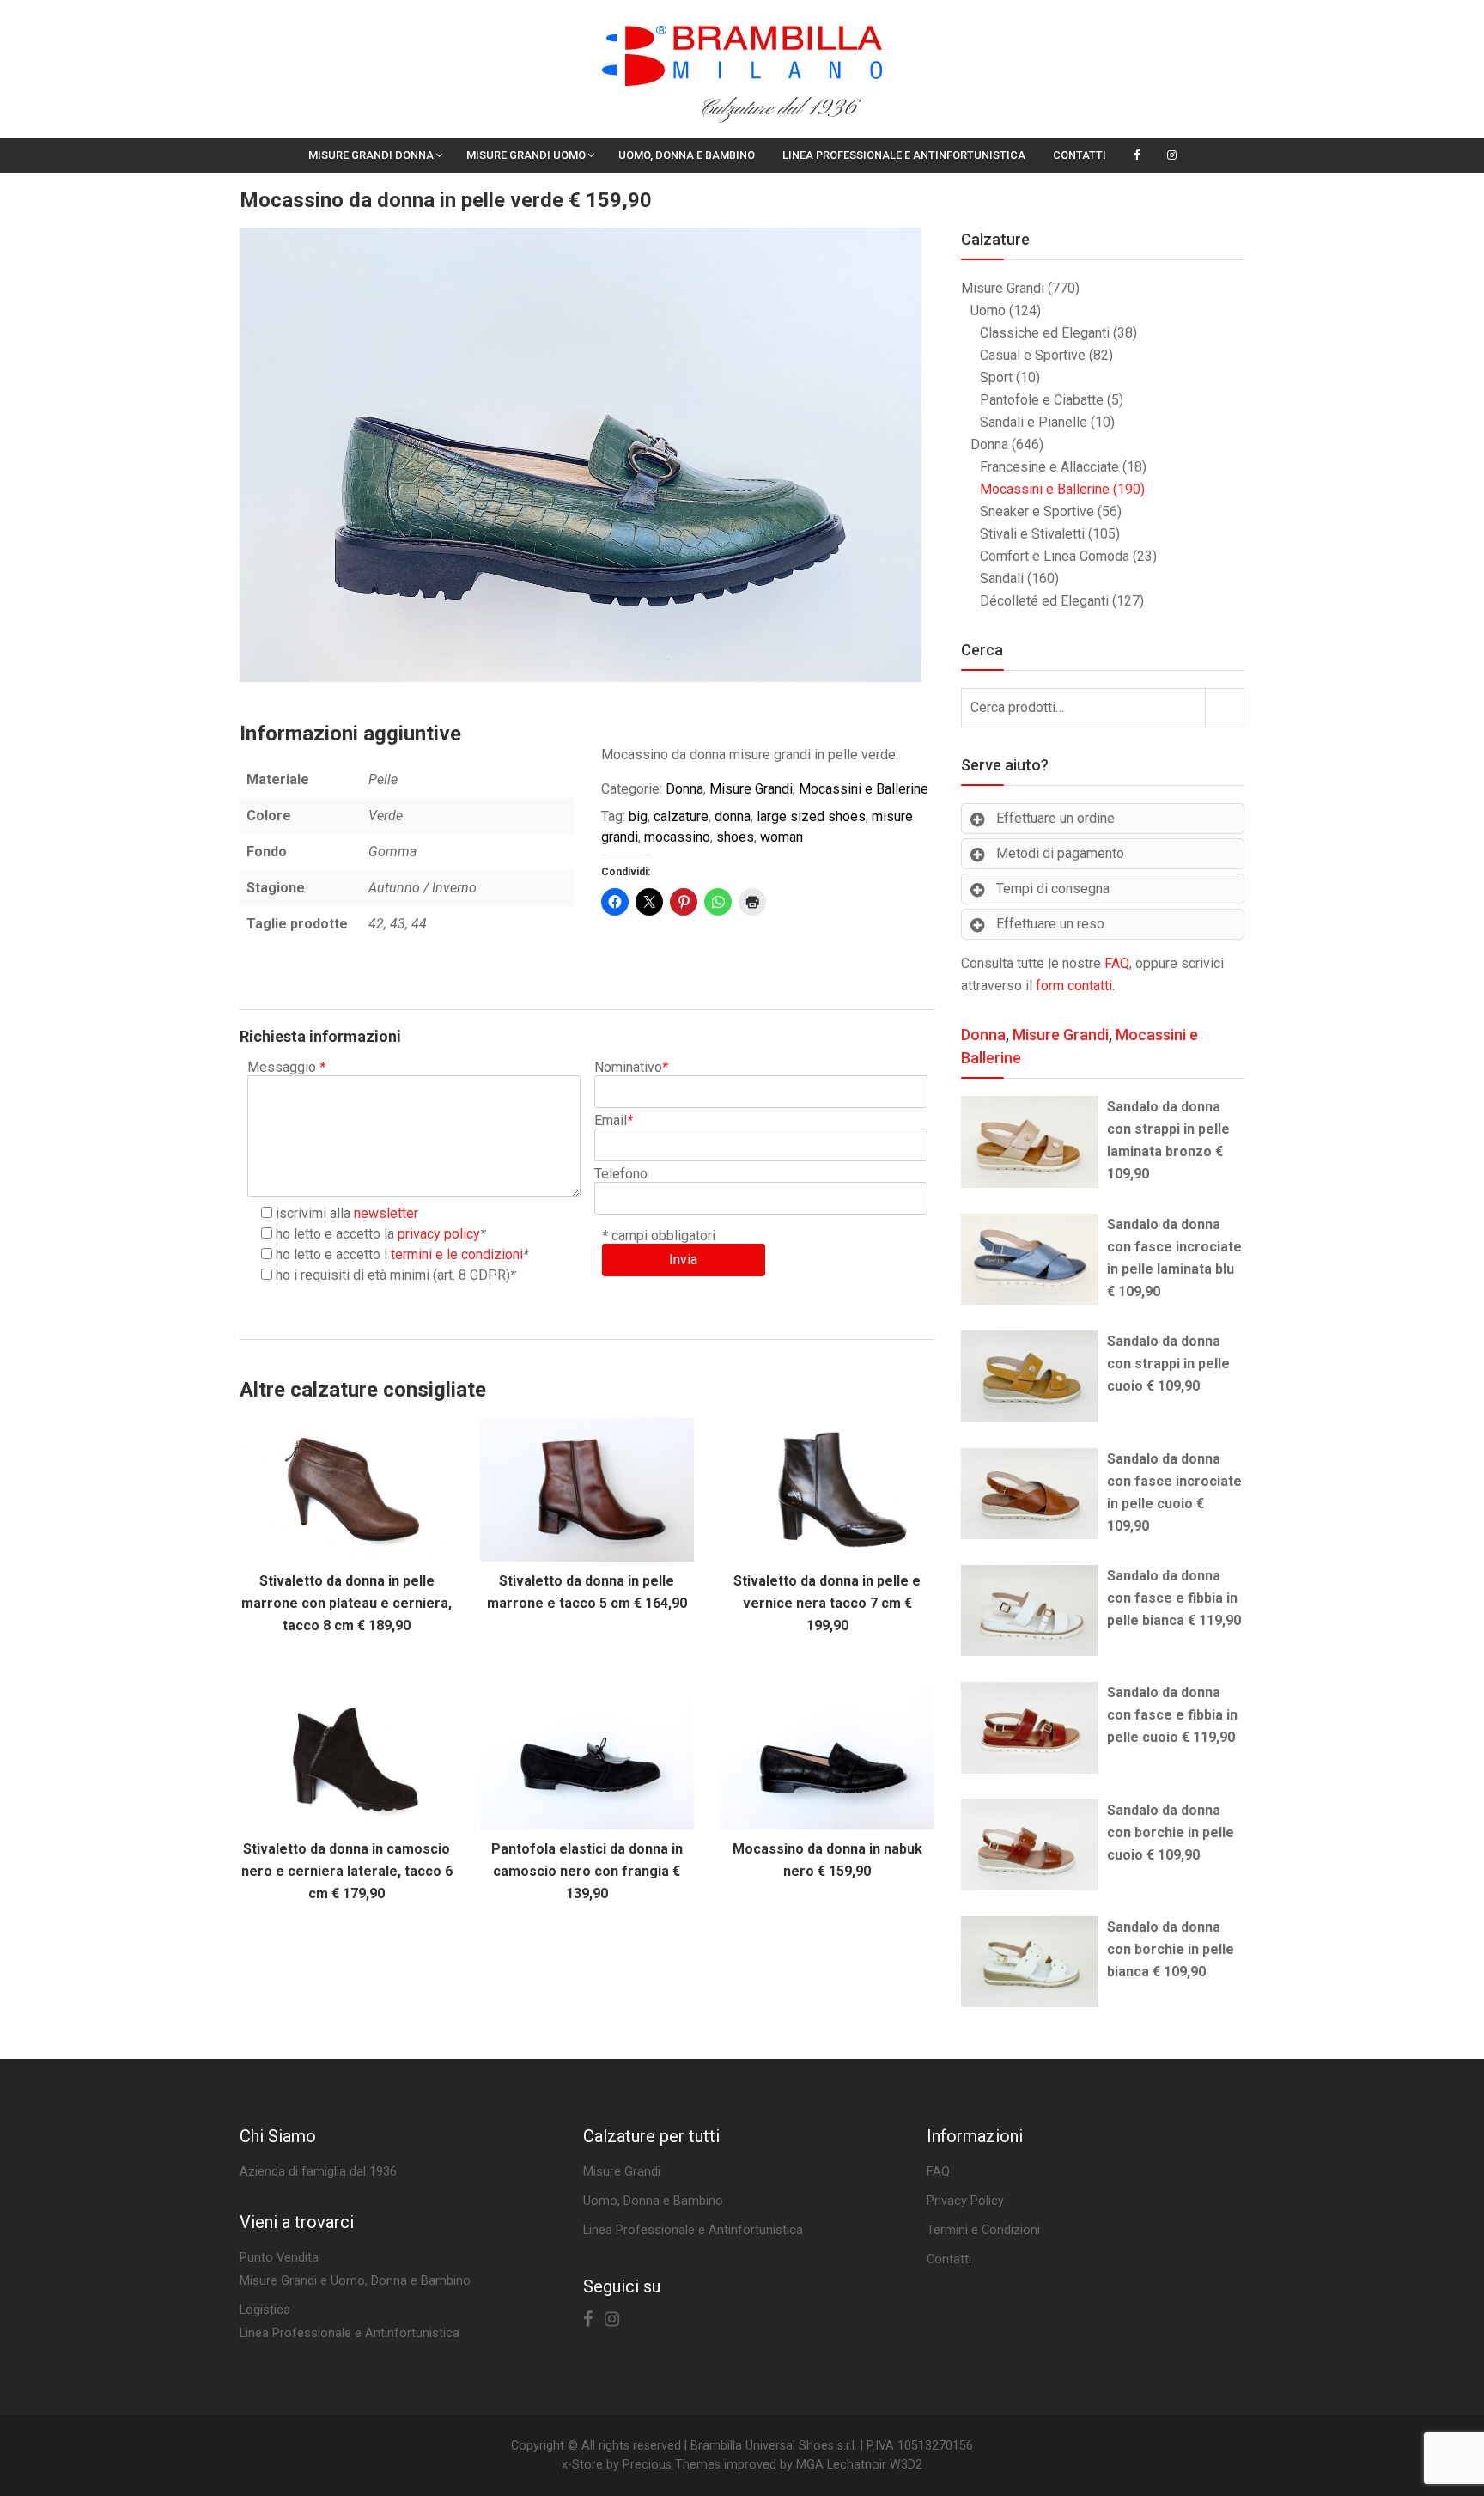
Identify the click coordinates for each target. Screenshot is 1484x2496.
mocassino (677, 837)
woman (782, 837)
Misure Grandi (751, 789)
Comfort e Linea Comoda (1055, 556)
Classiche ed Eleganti (1045, 333)
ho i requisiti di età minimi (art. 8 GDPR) (393, 1275)
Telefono (621, 1174)
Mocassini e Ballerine (864, 789)
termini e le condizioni (457, 1254)
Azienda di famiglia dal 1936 (318, 2172)
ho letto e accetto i (399, 1254)
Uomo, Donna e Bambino (687, 155)
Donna (684, 789)
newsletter (386, 1213)
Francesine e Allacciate (1049, 467)
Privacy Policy (965, 2201)
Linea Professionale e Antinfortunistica (904, 155)
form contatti (1074, 986)
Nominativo (631, 1067)
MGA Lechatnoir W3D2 (859, 2465)
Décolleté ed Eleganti (1044, 601)
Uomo (988, 310)
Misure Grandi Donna (371, 155)
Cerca (1225, 707)
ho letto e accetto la (378, 1234)
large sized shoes (811, 816)
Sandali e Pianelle (1034, 422)
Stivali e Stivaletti (1032, 534)
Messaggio (286, 1067)
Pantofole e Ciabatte (1042, 400)
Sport (996, 377)
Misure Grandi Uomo (526, 155)
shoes (735, 837)
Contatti (1080, 155)
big (638, 816)
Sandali (1002, 578)
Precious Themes (672, 2465)
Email (614, 1120)
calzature (681, 816)
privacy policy (439, 1234)
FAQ (1117, 963)
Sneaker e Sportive (1037, 511)
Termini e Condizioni (983, 2230)
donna (733, 816)
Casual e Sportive (1033, 355)
